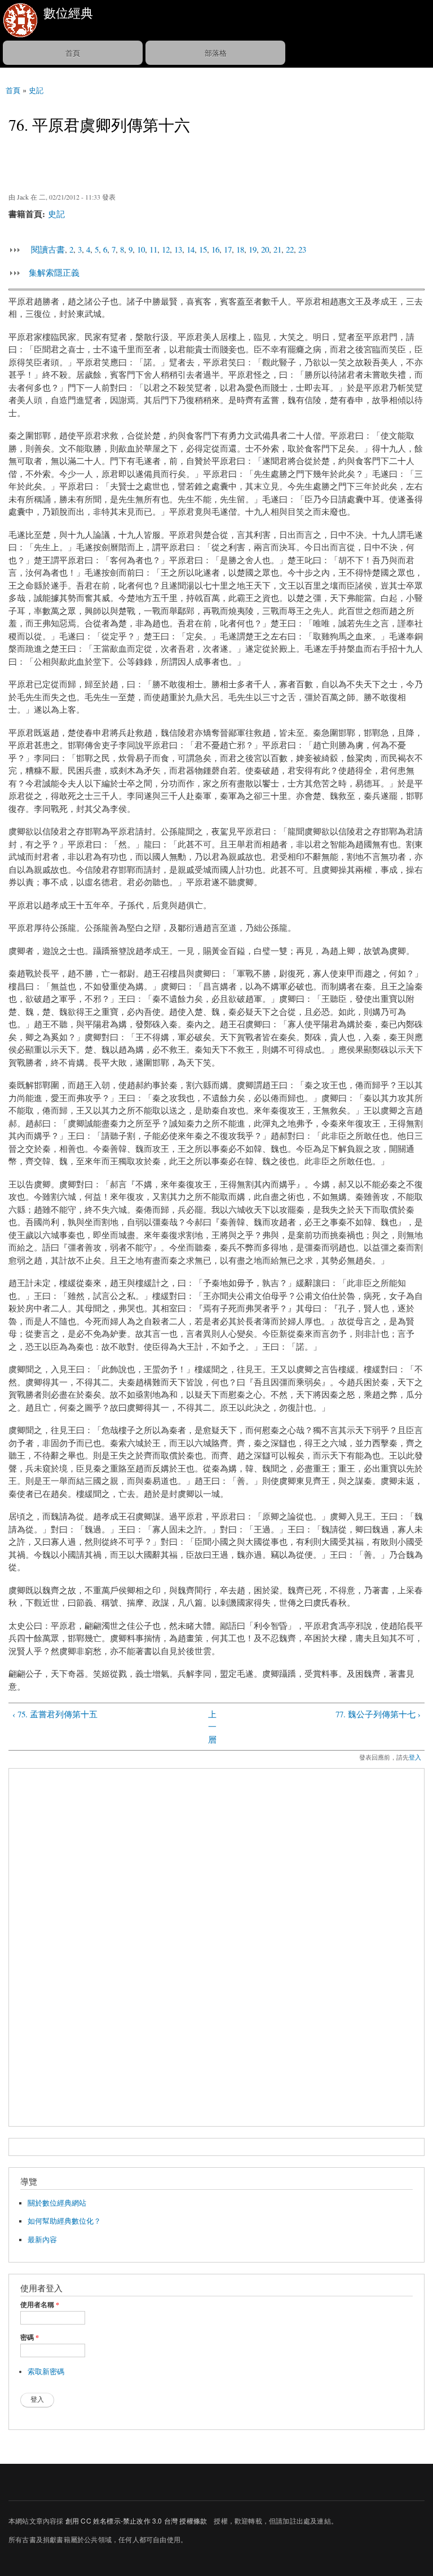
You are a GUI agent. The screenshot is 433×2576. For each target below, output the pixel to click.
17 (228, 249)
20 (265, 249)
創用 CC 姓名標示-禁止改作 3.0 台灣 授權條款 (136, 2520)
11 (153, 249)
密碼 (30, 2338)
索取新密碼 (46, 2372)
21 (277, 249)
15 (203, 249)
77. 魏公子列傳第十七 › (378, 1714)
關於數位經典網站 (57, 2203)
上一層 (212, 1727)
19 (253, 249)
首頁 (73, 53)
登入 (415, 1757)
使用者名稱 (40, 2305)
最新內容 (42, 2240)
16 (215, 249)
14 (191, 249)
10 (141, 249)
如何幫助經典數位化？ (64, 2221)
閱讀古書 (48, 249)
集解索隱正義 (54, 272)
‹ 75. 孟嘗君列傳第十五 (55, 1714)
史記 (36, 90)
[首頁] (19, 20)
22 (290, 249)
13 (178, 249)
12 (166, 249)
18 (240, 249)
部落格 (216, 53)
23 (302, 249)
